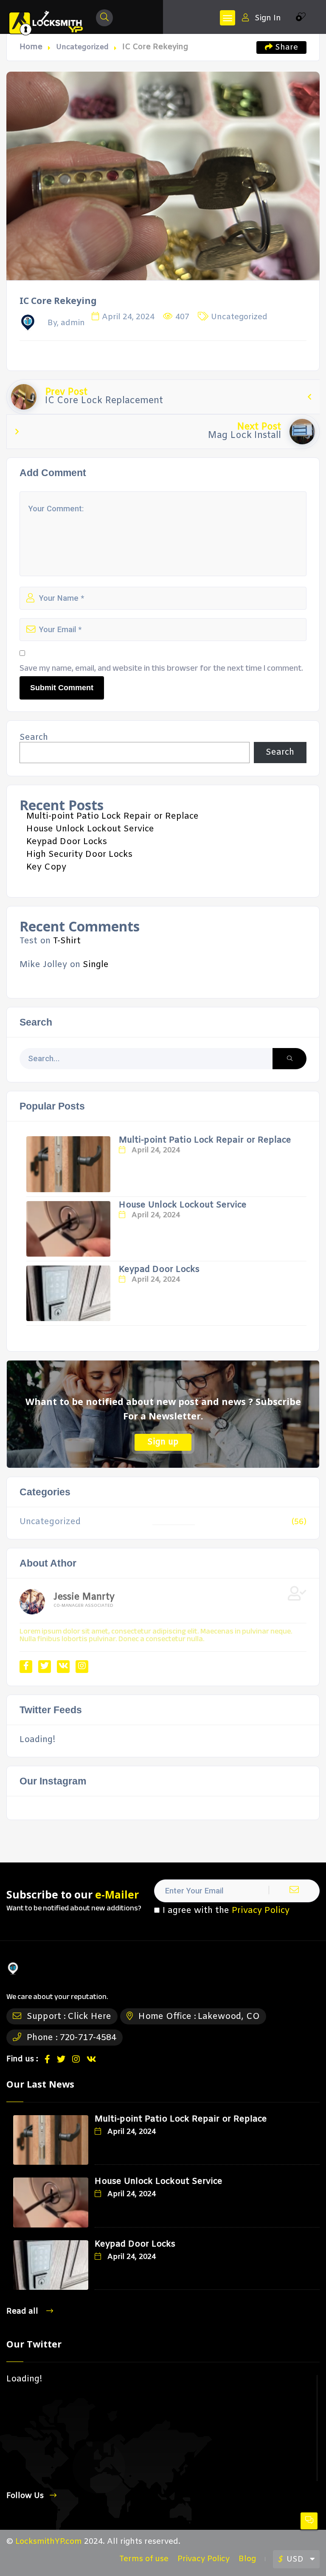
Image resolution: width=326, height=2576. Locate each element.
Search (34, 738)
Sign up (163, 1442)
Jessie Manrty (84, 1597)
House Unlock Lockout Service (90, 829)
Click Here (89, 2017)
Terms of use (144, 2559)
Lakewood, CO (229, 2017)
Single (96, 965)
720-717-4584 (88, 2038)
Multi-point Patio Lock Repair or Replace (112, 816)
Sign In (268, 18)
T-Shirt (67, 941)
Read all (23, 2311)
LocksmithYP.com (49, 2542)
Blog (247, 2559)
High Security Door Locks (79, 854)
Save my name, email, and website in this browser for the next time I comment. (161, 668)
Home (31, 47)
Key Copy (46, 867)
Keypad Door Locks (67, 842)
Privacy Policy (261, 1911)
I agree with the (226, 1911)
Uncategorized (82, 47)
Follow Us (25, 2496)
